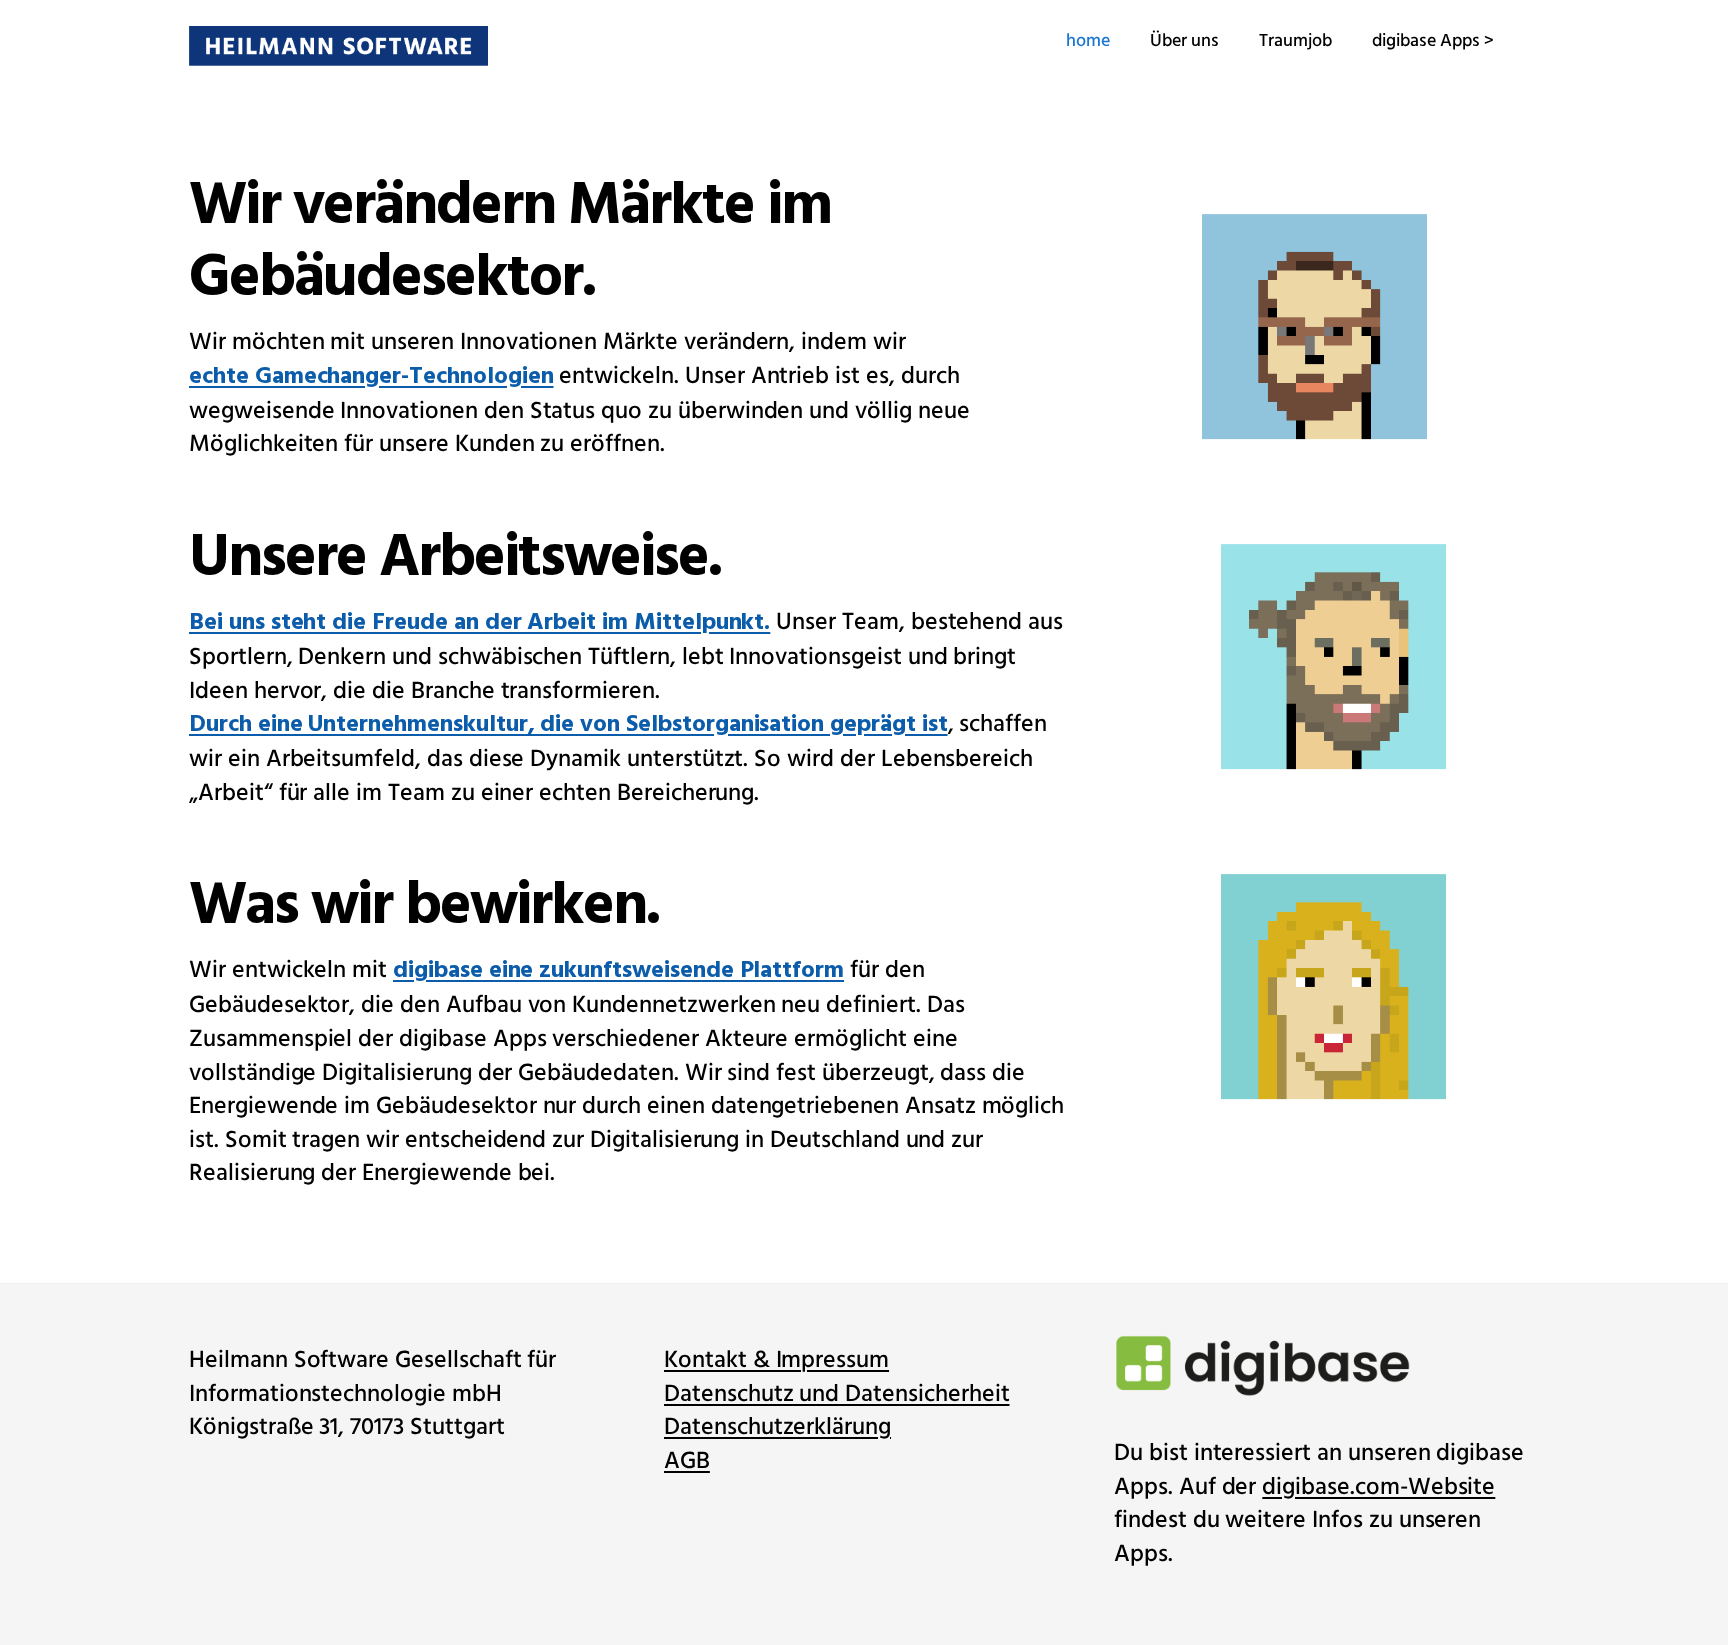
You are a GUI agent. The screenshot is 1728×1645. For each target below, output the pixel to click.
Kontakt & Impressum (776, 1360)
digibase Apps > (1433, 41)
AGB (687, 1461)
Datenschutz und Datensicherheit (836, 1394)
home (1088, 41)
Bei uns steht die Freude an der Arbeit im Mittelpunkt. (479, 623)
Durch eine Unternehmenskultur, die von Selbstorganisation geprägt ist (568, 726)
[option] (1324, 638)
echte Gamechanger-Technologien (371, 377)
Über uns (1184, 41)
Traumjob (1295, 41)
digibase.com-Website (1378, 1487)
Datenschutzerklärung (777, 1427)
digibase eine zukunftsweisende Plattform (618, 972)
